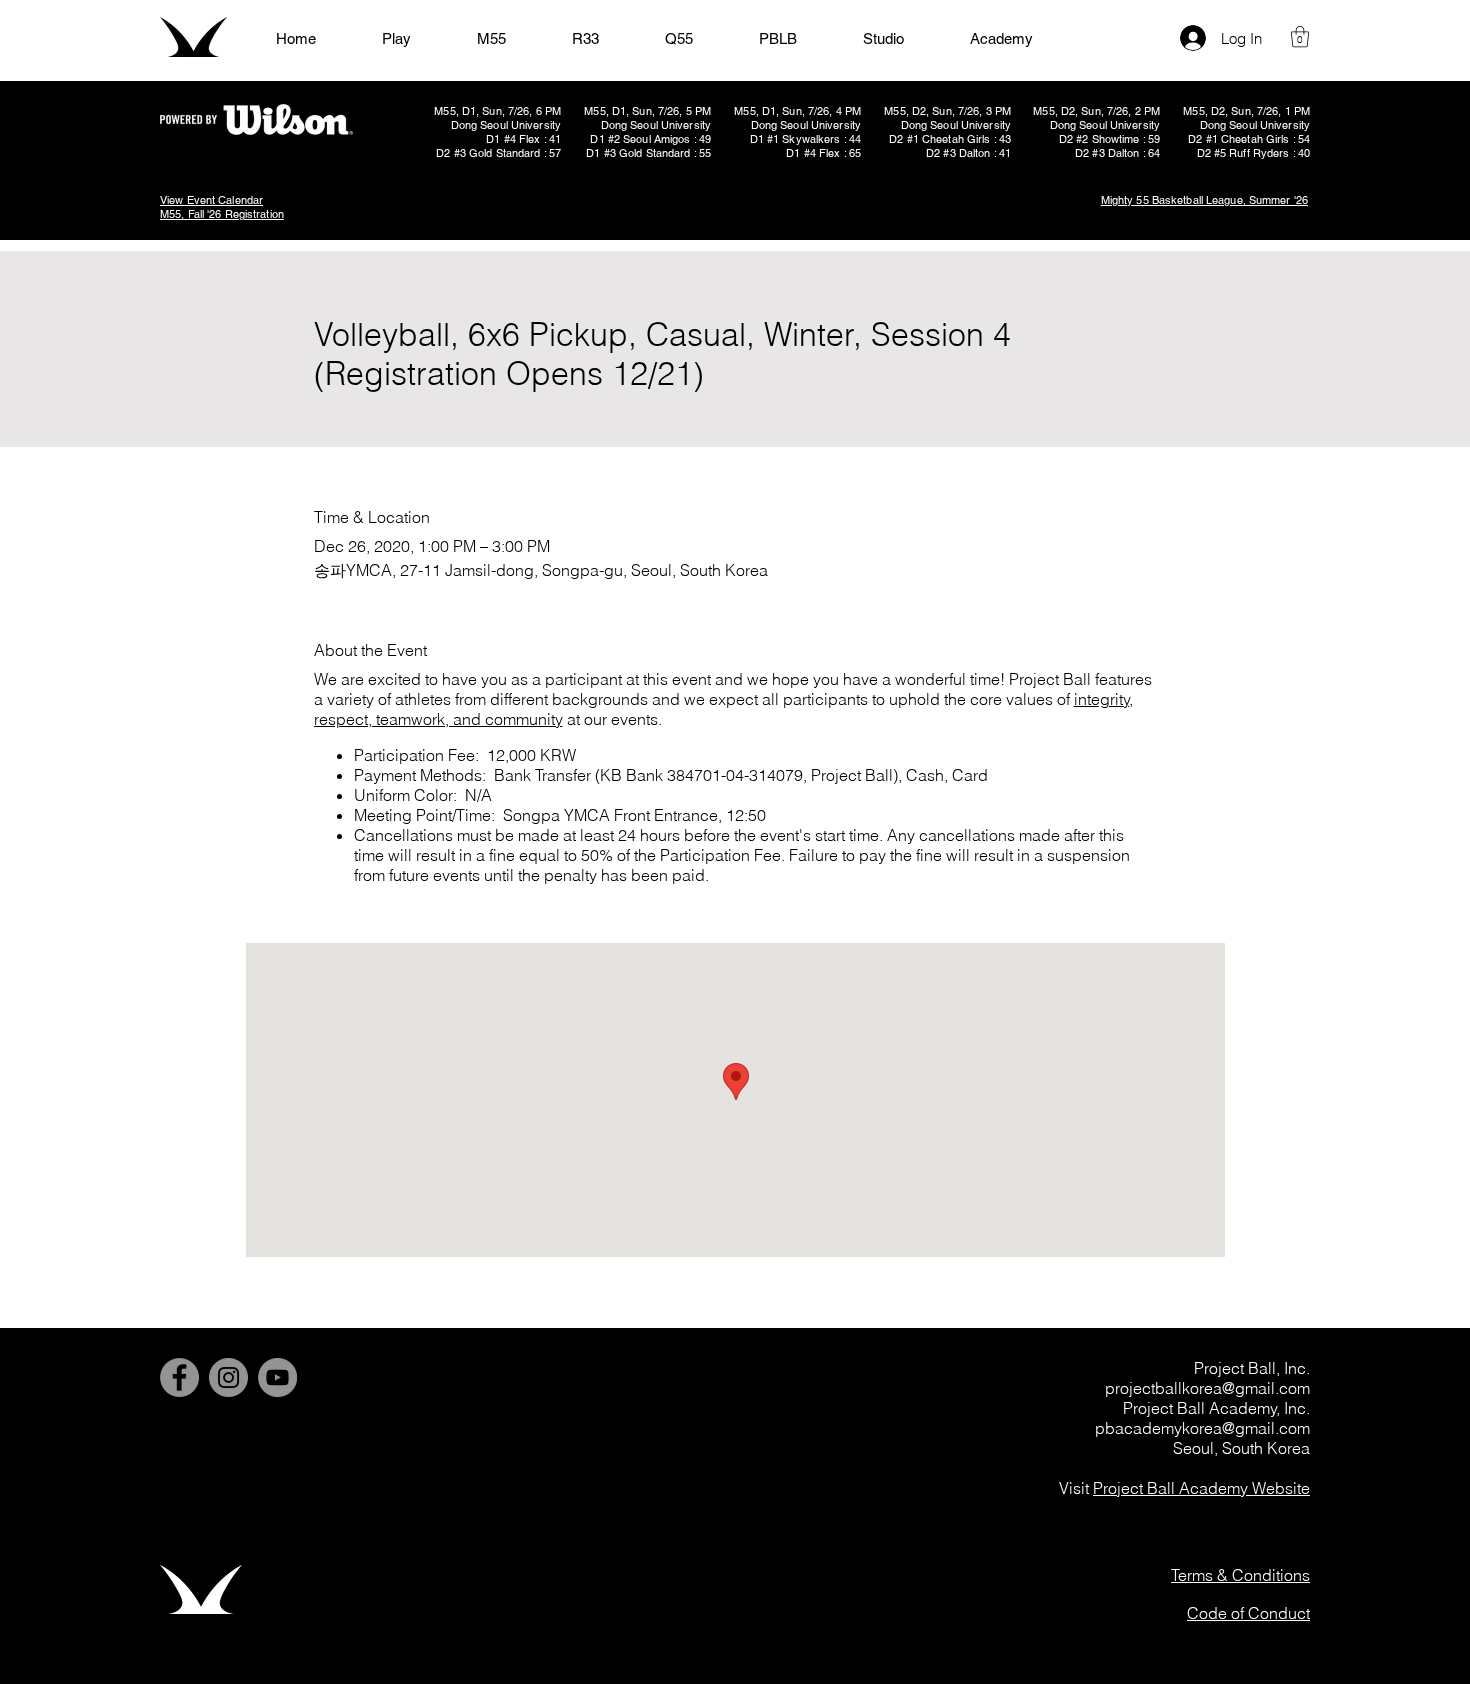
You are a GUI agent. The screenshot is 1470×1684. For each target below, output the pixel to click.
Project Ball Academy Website (1201, 1488)
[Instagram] (228, 1377)
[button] (1300, 36)
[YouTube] (277, 1377)
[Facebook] (179, 1377)
